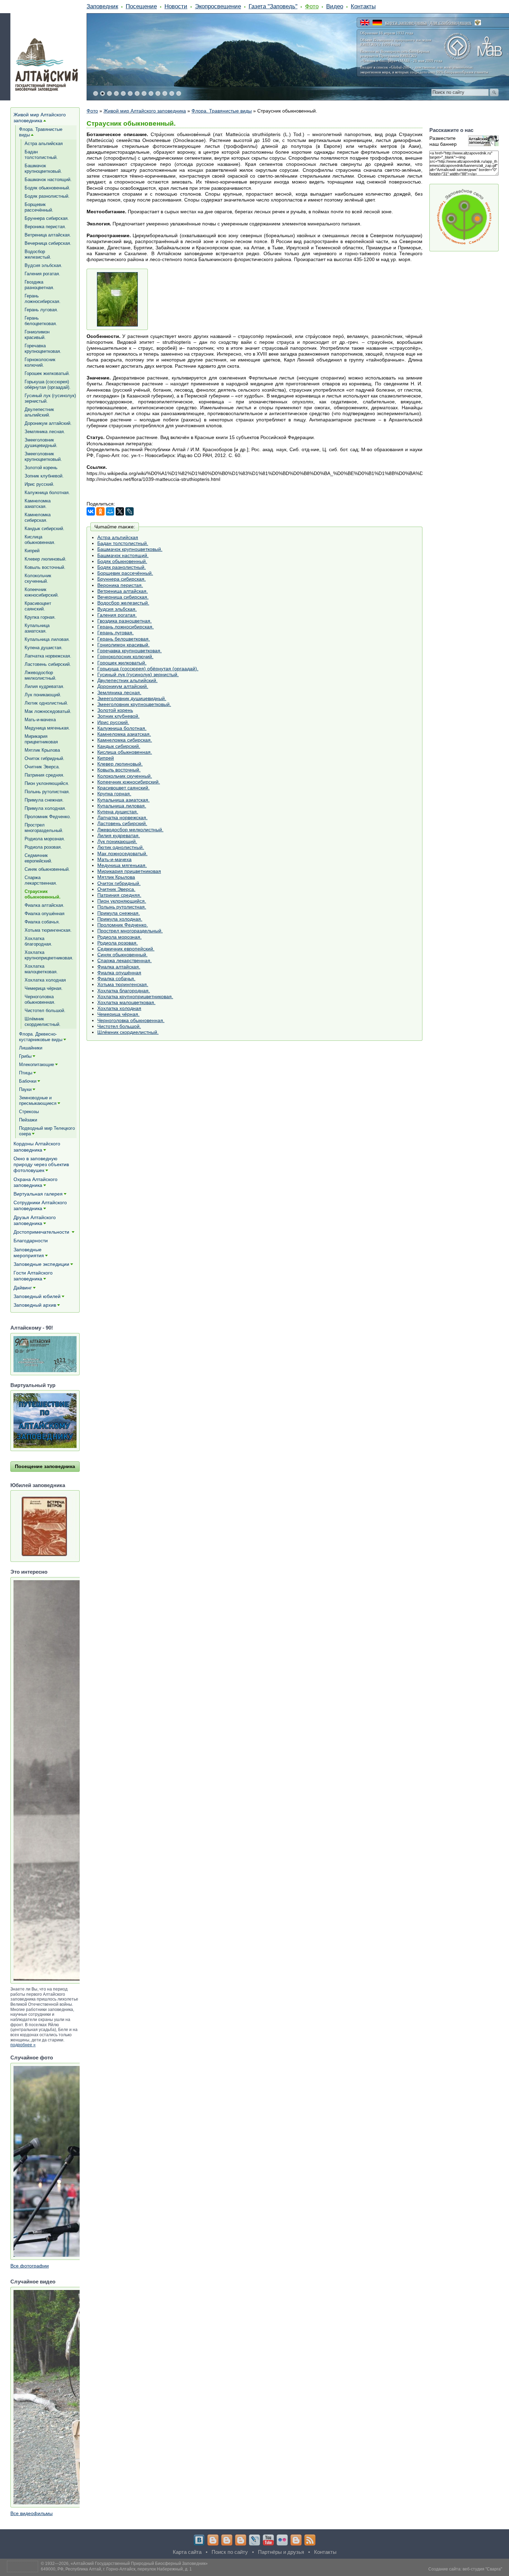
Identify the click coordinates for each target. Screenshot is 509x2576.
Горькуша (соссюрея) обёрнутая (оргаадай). (148, 669)
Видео (335, 6)
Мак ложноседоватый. (122, 853)
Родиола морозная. (119, 937)
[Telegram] (213, 2540)
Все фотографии (30, 2266)
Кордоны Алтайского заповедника (37, 1147)
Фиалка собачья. (116, 978)
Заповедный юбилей (37, 1296)
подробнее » (23, 2045)
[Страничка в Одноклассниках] (227, 2540)
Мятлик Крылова (116, 877)
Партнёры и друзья (281, 2552)
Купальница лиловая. (122, 806)
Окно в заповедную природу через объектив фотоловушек (41, 1164)
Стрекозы (29, 1112)
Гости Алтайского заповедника (33, 1276)
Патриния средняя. (119, 895)
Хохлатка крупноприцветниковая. (135, 996)
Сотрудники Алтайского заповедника (40, 1205)
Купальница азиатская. (123, 800)
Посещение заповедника (45, 1466)
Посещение (141, 6)
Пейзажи (28, 1120)
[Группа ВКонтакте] (199, 2540)
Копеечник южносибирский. (129, 782)
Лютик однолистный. (121, 847)
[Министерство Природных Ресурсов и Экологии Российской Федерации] (478, 23)
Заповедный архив (35, 1305)
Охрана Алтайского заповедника (35, 1182)
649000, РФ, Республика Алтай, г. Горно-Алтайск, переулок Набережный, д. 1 (116, 2569)
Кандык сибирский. (119, 746)
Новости (176, 6)
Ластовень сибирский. (122, 823)
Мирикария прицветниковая (129, 871)
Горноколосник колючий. (125, 656)
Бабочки (28, 1081)
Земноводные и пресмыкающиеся (38, 1101)
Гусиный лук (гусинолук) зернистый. (138, 674)
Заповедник (102, 6)
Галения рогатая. (117, 615)
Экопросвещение (218, 6)
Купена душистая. (118, 812)
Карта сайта (187, 2552)
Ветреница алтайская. (123, 591)
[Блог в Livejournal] (254, 2540)
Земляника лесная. (119, 692)
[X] (120, 511)
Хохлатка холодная (119, 1008)
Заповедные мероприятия (29, 1253)
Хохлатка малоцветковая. (126, 1002)
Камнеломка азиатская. (124, 734)
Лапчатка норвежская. (122, 817)
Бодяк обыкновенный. (122, 561)
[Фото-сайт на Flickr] (282, 2540)
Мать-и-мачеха (114, 859)
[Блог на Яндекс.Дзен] (241, 2540)
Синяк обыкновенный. (122, 955)
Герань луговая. (115, 633)
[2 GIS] (296, 2540)
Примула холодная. (120, 919)
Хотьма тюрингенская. (123, 984)
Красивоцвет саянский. (123, 788)
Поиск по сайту (230, 2552)
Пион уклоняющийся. (122, 901)
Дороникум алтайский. (123, 686)
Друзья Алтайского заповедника (35, 1220)
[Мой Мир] (110, 511)
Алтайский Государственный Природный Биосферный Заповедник (139, 2564)
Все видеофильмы (32, 2513)
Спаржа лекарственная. (124, 960)
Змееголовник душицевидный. (132, 698)
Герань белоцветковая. (124, 639)
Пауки (25, 1089)
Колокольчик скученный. (125, 776)
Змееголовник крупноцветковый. (134, 704)
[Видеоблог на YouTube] (268, 2540)
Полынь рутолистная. (122, 907)
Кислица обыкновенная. (125, 752)
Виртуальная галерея (38, 1194)
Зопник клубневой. (118, 716)
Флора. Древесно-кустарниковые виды (41, 1037)
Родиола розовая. (118, 943)
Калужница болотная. (122, 728)
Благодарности (31, 1241)
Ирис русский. (113, 722)
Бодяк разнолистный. (122, 567)
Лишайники (31, 1048)
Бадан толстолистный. (123, 543)
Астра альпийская (118, 537)
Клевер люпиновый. (120, 764)
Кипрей (106, 758)
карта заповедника (406, 23)
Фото (312, 6)
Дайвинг (23, 1288)
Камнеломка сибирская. (125, 740)
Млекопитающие (37, 1065)
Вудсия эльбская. (117, 609)
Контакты (363, 6)
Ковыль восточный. (119, 770)
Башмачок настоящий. (123, 555)
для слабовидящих (451, 23)
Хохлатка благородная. (124, 991)
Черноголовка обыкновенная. (131, 1020)
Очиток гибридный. (119, 883)
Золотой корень (115, 710)
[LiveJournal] (130, 511)
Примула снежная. (119, 913)
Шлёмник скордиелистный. (128, 1032)
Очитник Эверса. (116, 889)
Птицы (26, 1073)
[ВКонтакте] (91, 511)
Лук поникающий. (117, 841)
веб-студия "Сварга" (482, 2569)
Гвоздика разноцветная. (124, 621)
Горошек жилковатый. (122, 663)
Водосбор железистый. (123, 603)
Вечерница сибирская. (123, 597)
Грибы (25, 1056)
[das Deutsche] (377, 23)
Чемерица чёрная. (118, 1014)
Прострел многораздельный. (130, 931)
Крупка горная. (114, 794)
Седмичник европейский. (126, 949)
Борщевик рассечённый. (125, 573)
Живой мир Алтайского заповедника (145, 111)
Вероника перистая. (120, 585)
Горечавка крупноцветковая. (130, 651)
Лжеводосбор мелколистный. (130, 830)
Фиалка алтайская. (119, 967)
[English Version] (365, 23)
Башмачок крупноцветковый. (130, 549)
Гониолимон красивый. (123, 645)
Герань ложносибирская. (126, 627)
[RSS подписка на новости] (310, 2540)
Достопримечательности (42, 1232)
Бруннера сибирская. (122, 579)
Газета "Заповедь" (273, 6)
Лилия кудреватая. (119, 835)
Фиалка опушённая (119, 973)
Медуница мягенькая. (122, 865)
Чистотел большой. (119, 1026)
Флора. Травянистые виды (222, 111)
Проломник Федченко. (123, 925)
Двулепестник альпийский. (127, 680)
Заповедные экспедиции (41, 1264)
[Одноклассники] (100, 511)
